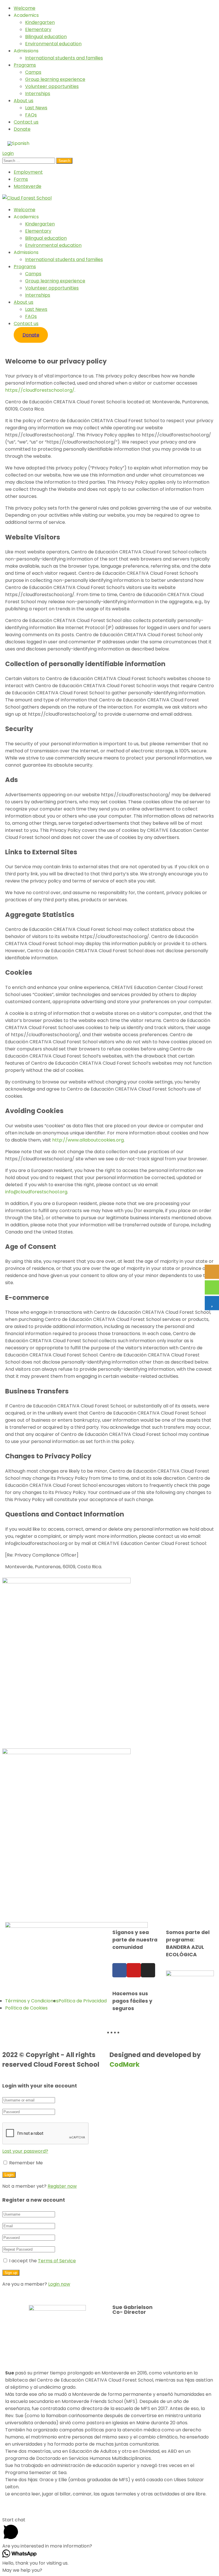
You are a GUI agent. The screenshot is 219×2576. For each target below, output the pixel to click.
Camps (33, 72)
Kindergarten (40, 22)
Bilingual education (46, 37)
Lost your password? (25, 2151)
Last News (36, 108)
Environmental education (53, 44)
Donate (22, 129)
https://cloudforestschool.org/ (40, 390)
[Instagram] (148, 1970)
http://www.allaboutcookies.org (88, 1140)
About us (24, 101)
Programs (25, 65)
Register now (62, 2186)
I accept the (42, 2261)
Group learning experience (55, 79)
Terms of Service (57, 2261)
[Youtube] (134, 1970)
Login (8, 153)
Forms (21, 179)
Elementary (38, 29)
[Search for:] (29, 160)
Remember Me (25, 2163)
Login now (59, 2284)
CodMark (125, 2064)
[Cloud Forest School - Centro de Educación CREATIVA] (27, 198)
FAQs (31, 115)
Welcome (25, 8)
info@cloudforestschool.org (36, 1192)
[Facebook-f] (119, 1970)
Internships (38, 94)
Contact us (26, 122)
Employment (28, 172)
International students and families (64, 58)
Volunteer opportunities (52, 86)
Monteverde (28, 186)
